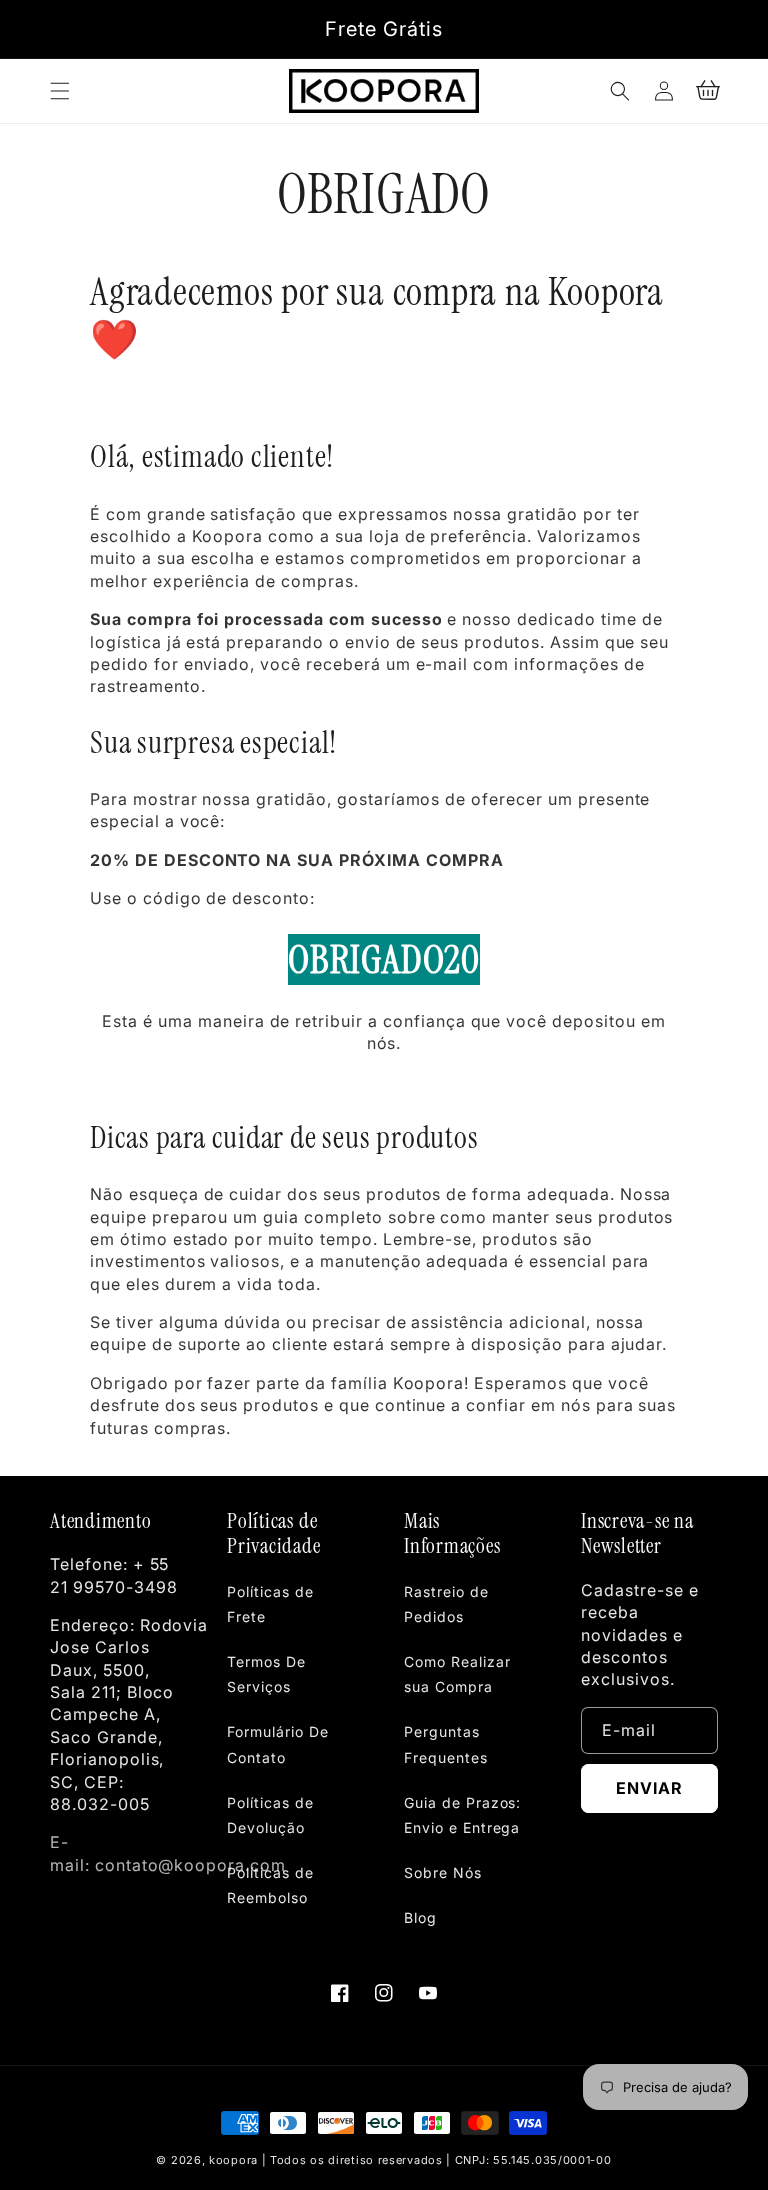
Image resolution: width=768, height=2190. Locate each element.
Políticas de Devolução (270, 1815)
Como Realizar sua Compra (457, 1674)
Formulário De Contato (277, 1744)
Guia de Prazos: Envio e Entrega (462, 1815)
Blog (420, 1917)
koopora (233, 2160)
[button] (60, 91)
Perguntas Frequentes (446, 1744)
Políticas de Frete (270, 1604)
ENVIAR (649, 1788)
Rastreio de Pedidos (446, 1604)
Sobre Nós (443, 1872)
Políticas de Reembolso (270, 1885)
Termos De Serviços (266, 1674)
